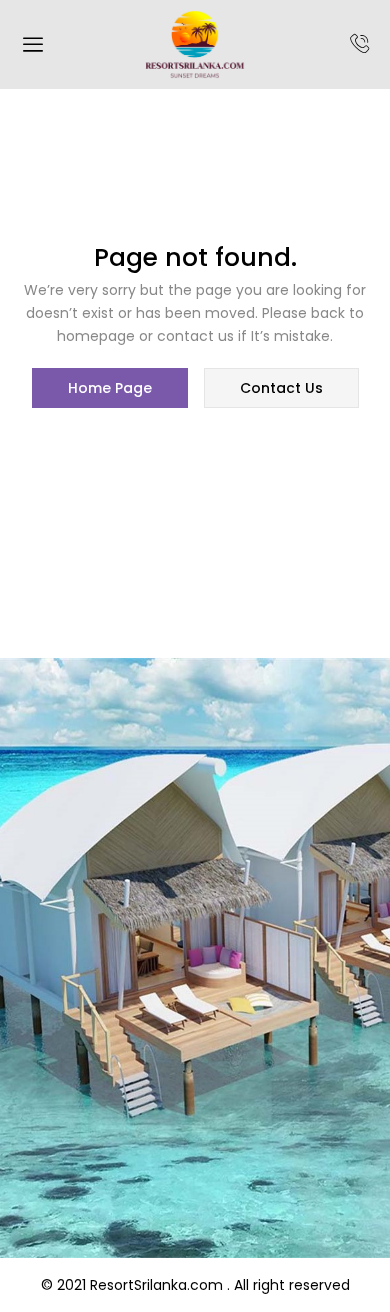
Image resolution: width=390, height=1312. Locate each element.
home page (110, 388)
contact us (281, 388)
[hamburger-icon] (32, 47)
